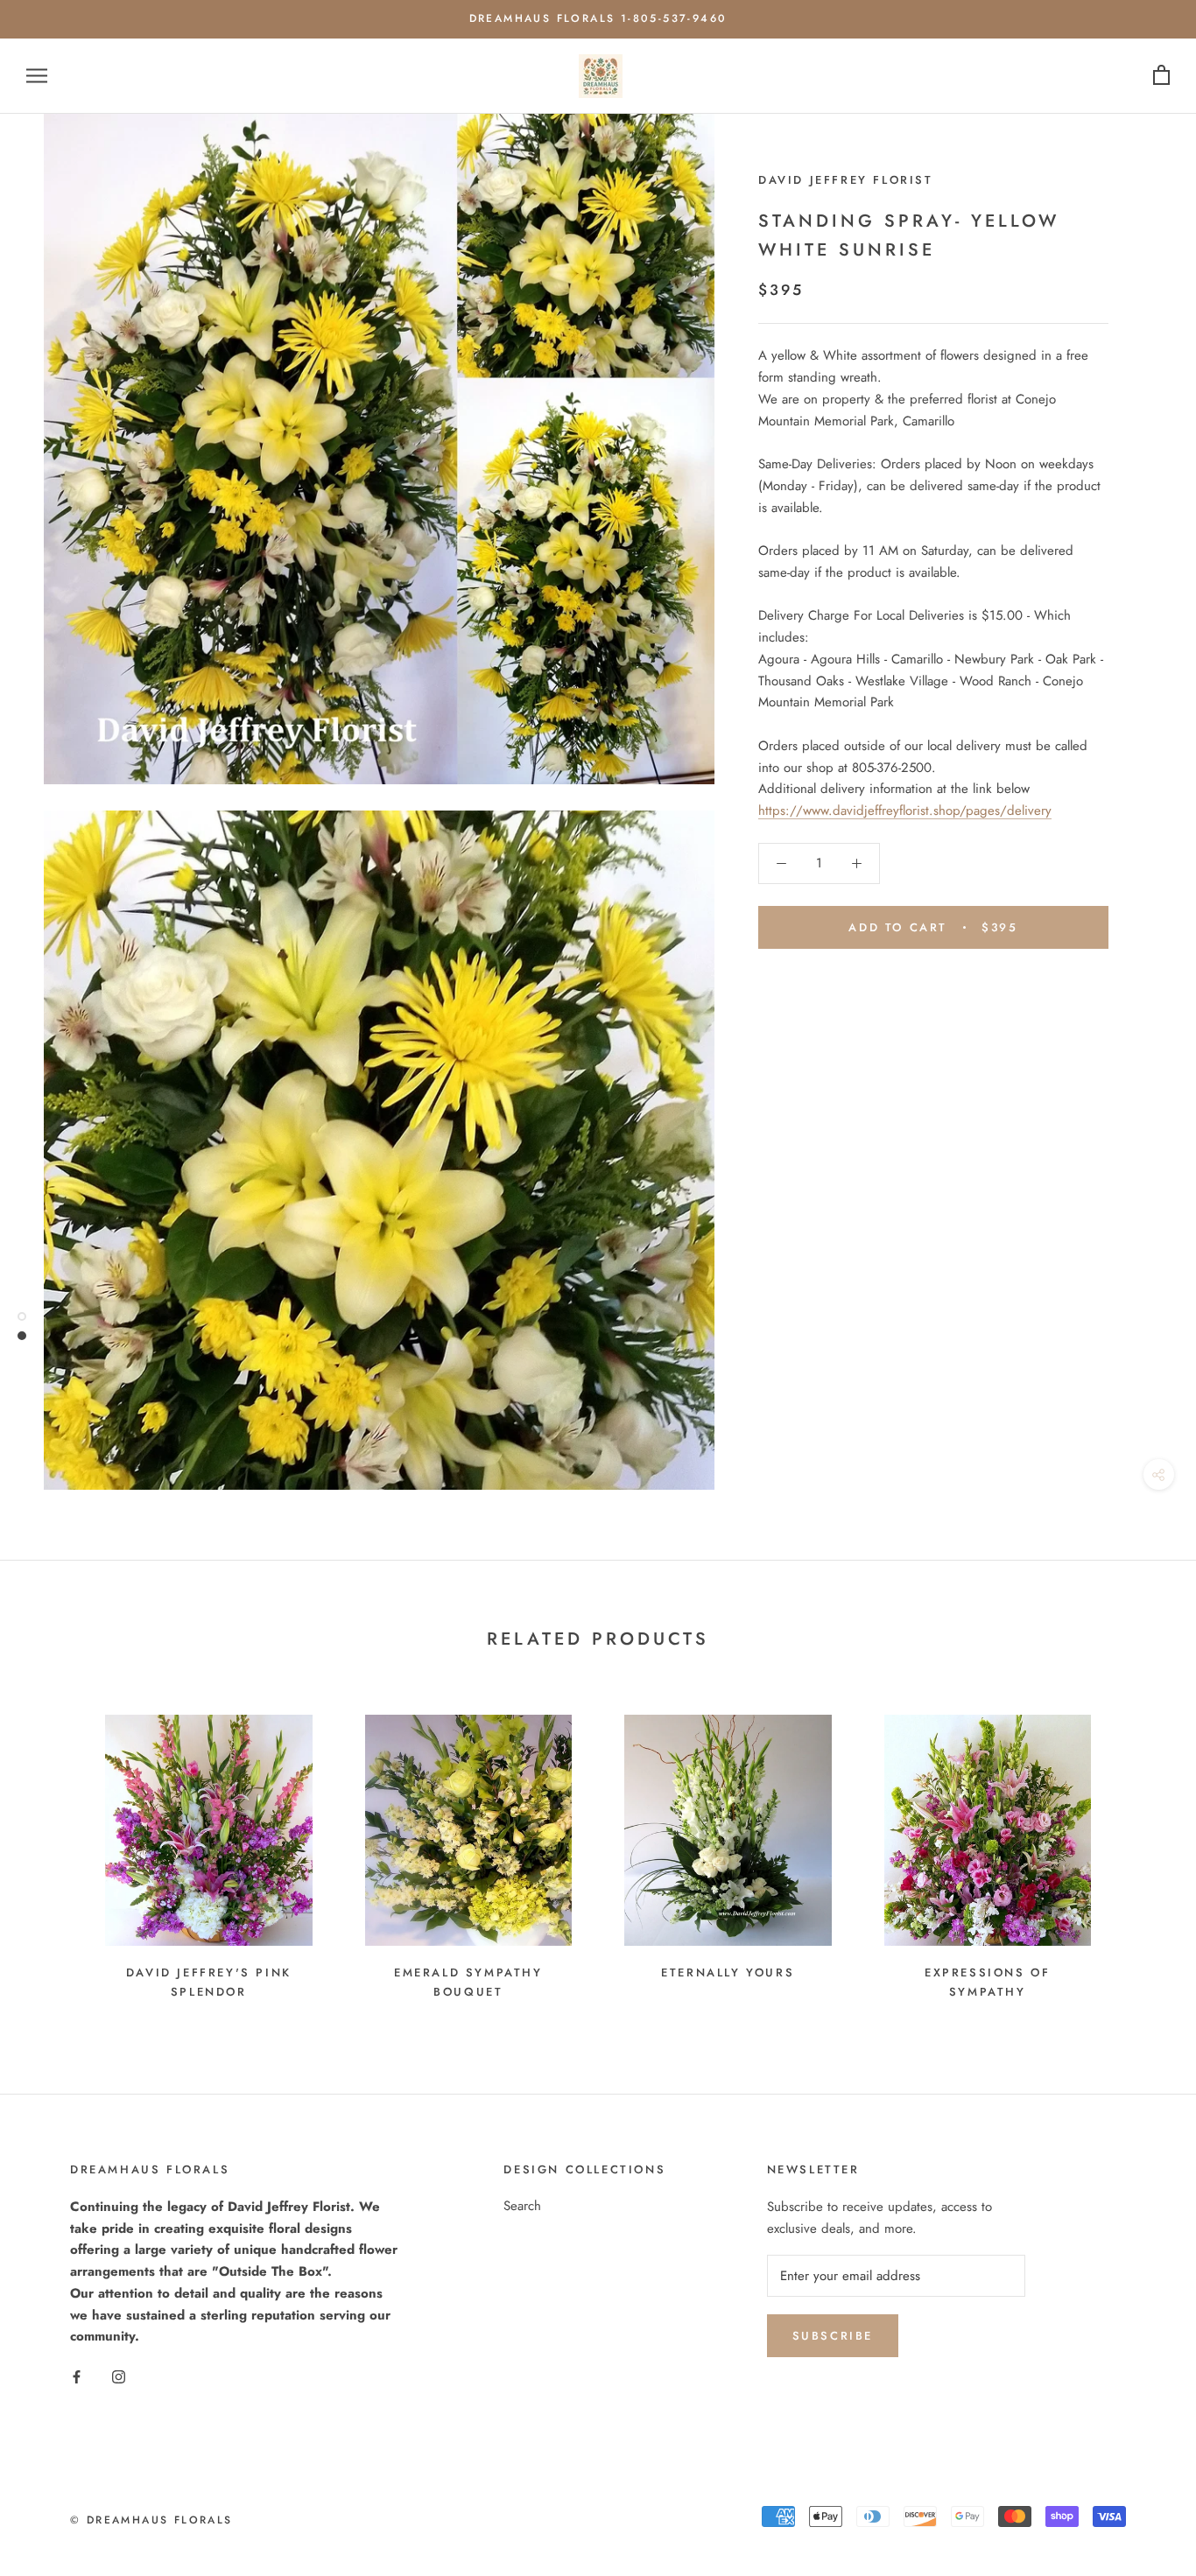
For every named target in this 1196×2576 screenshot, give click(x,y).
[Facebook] (77, 2376)
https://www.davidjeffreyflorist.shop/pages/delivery (905, 811)
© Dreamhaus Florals (151, 2520)
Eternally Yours (728, 1972)
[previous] (55, 1849)
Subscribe (833, 2336)
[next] (1141, 1849)
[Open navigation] (37, 76)
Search (522, 2206)
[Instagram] (119, 2376)
